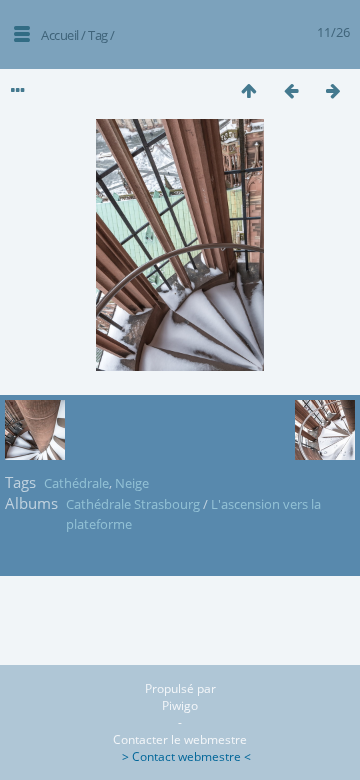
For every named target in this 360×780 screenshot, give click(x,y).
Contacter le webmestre (180, 739)
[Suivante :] (333, 90)
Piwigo (180, 705)
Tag (98, 35)
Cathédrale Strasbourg (133, 504)
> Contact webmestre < (180, 756)
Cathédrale (76, 483)
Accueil (60, 35)
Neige (132, 483)
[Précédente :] (291, 90)
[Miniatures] (249, 90)
